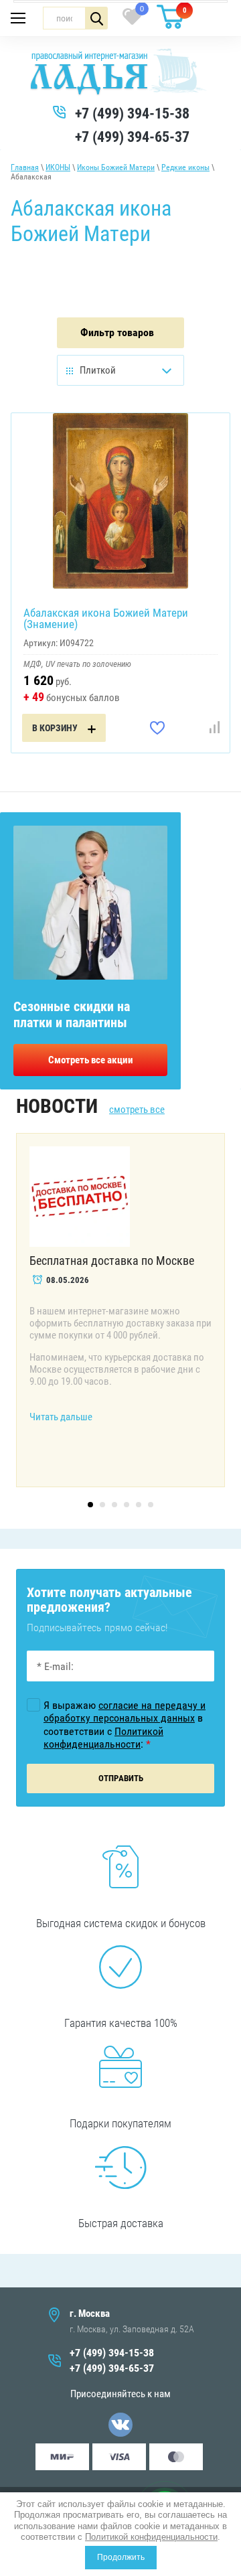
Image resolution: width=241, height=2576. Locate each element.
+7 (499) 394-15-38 (132, 113)
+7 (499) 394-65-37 (132, 137)
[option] (120, 1310)
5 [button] (139, 1505)
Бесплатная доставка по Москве (112, 1261)
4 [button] (127, 1505)
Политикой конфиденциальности (151, 2537)
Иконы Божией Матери (116, 167)
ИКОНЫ (58, 167)
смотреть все (137, 1110)
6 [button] (151, 1505)
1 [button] (90, 1505)
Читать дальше (61, 1417)
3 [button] (114, 1505)
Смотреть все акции (91, 1060)
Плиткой (98, 370)
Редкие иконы (185, 167)
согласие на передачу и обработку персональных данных (125, 1712)
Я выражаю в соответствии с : (125, 1725)
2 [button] (102, 1505)
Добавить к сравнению (214, 728)
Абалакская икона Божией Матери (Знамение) (106, 618)
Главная (25, 167)
